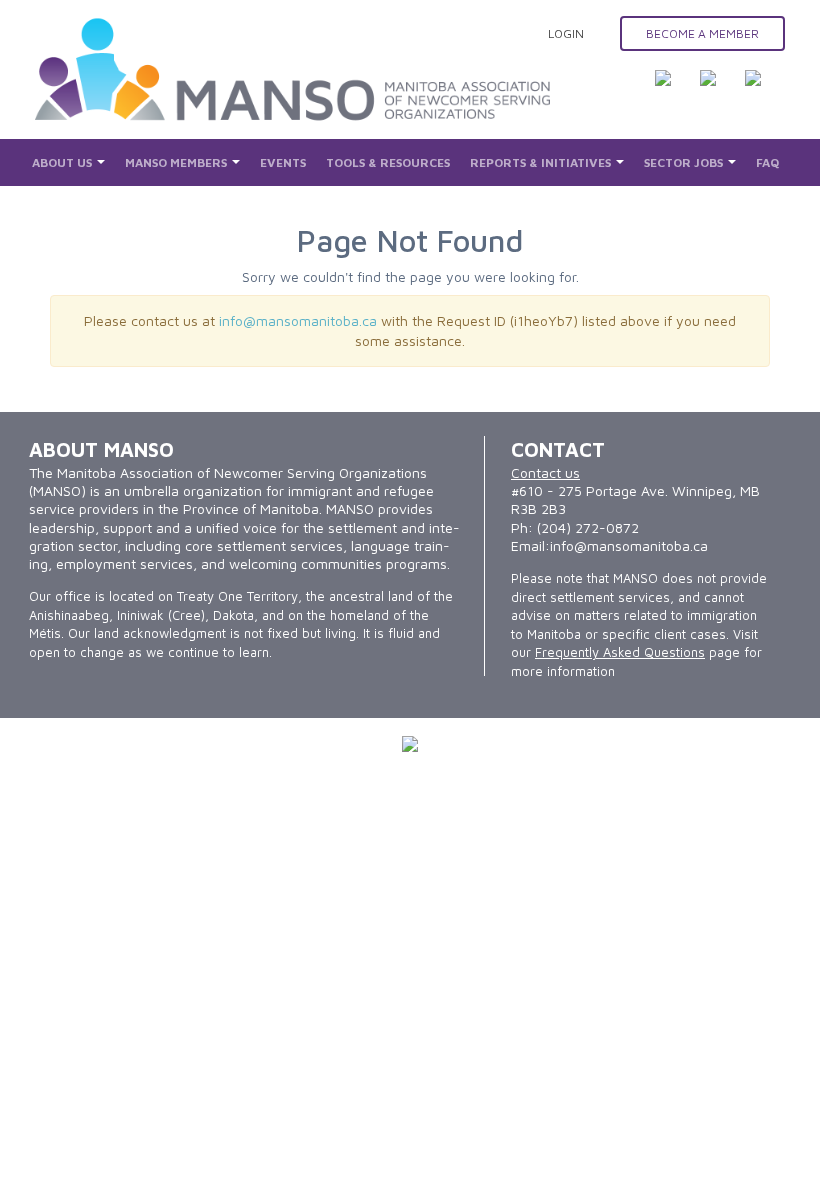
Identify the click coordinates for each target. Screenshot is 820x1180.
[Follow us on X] (720, 90)
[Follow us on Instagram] (765, 90)
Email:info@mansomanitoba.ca (609, 545)
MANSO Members (177, 162)
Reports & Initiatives (542, 162)
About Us (63, 162)
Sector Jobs (685, 162)
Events (283, 162)
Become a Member (702, 33)
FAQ (767, 162)
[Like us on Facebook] (675, 90)
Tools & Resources (388, 162)
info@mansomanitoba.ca (298, 320)
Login (566, 33)
